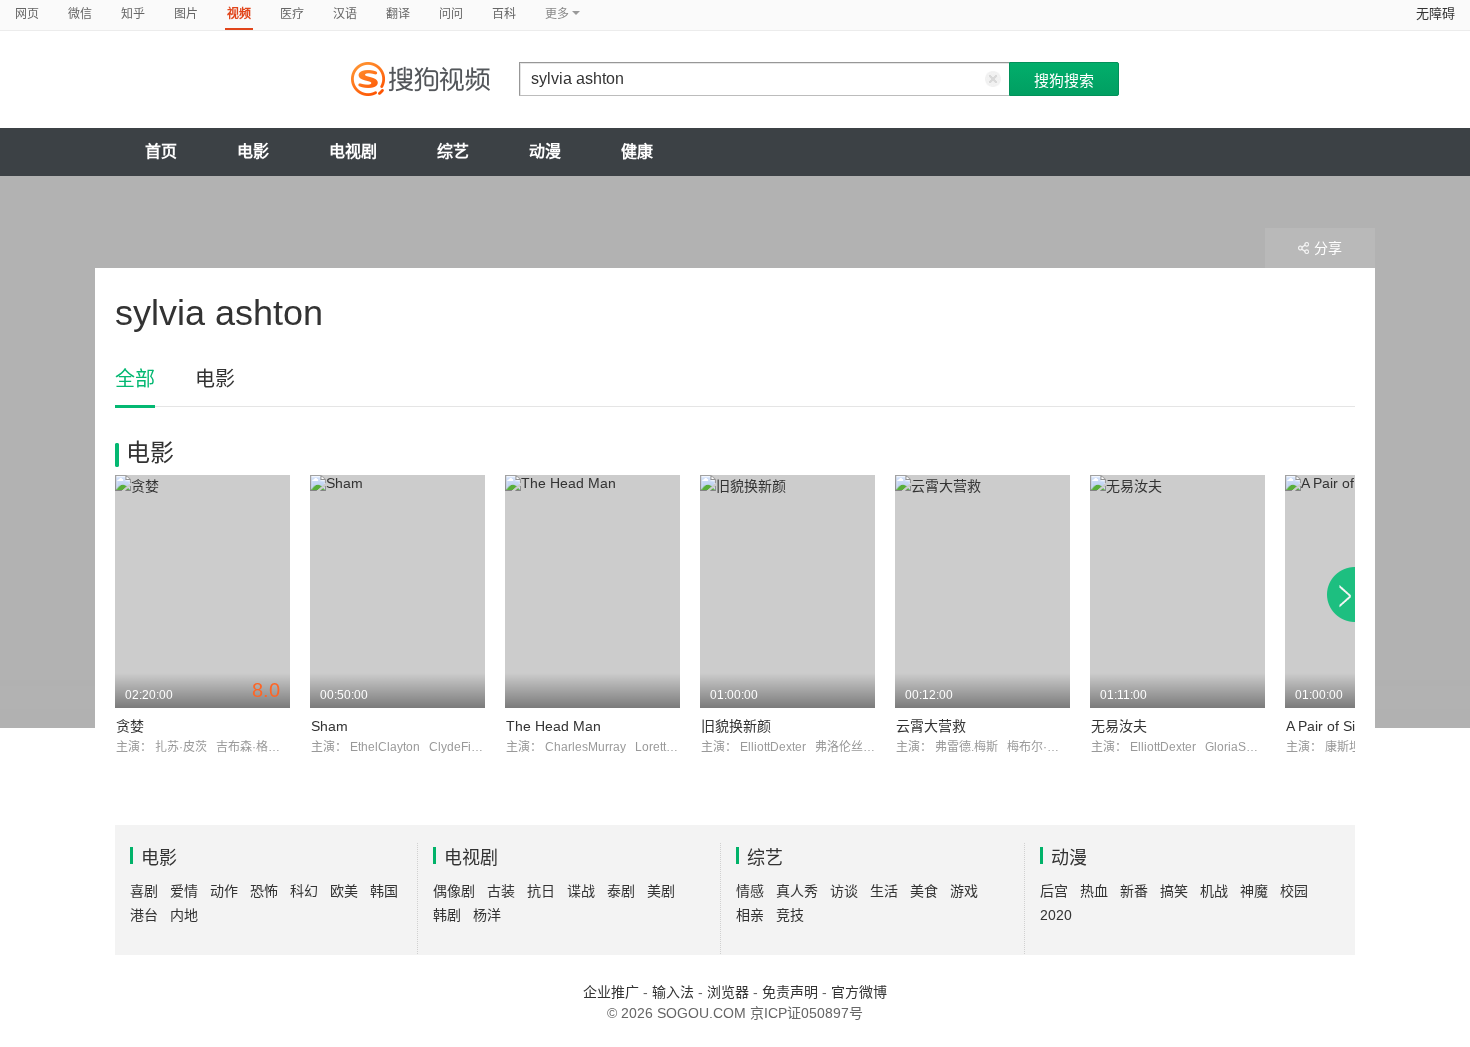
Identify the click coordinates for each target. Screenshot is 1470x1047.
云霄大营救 (931, 726)
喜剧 (144, 891)
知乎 (133, 14)
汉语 (345, 14)
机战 (1214, 891)
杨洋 (487, 915)
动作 (224, 891)
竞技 (790, 915)
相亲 (750, 915)
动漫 (545, 151)
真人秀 (797, 891)
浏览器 (728, 992)
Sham (329, 726)
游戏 (964, 891)
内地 (184, 915)
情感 (750, 891)
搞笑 (1174, 891)
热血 (1094, 891)
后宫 (1054, 891)
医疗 (292, 14)
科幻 (304, 891)
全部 (135, 379)
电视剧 (353, 151)
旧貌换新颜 (736, 726)
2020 (1056, 915)
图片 (186, 14)
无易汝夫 (1119, 726)
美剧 (661, 891)
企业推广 (611, 992)
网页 (27, 14)
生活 (884, 891)
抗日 (541, 891)
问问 (451, 14)
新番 (1134, 891)
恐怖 (264, 891)
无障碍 (1435, 13)
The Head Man (553, 726)
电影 (253, 151)
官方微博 (859, 992)
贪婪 (130, 726)
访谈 (844, 891)
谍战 (581, 891)
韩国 (384, 891)
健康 (637, 151)
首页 (161, 151)
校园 (1294, 891)
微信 (80, 14)
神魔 (1254, 891)
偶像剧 (454, 891)
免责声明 (790, 992)
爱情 (184, 891)
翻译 (398, 14)
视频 (239, 14)
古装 (501, 891)
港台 (144, 915)
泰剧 (621, 891)
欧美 (344, 891)
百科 (504, 14)
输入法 (673, 992)
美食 (924, 891)
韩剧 (447, 915)
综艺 (453, 151)
